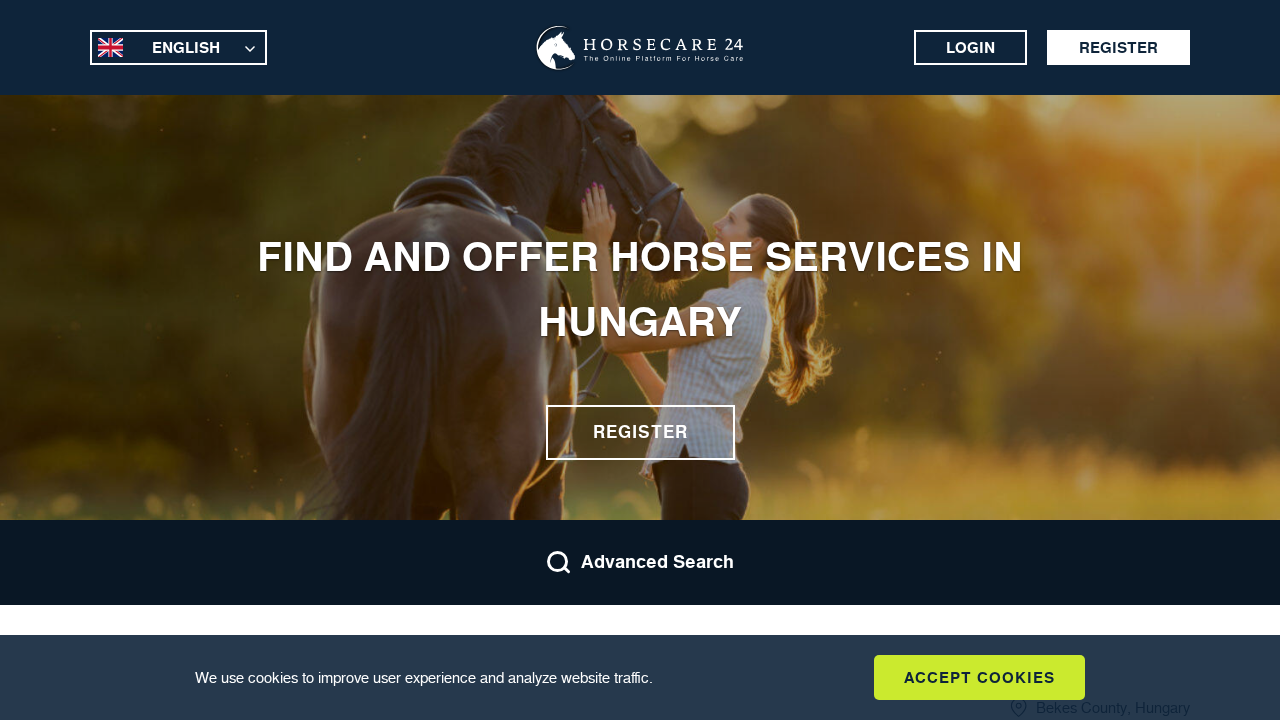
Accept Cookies (979, 677)
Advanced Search (657, 562)
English (186, 47)
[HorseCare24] (640, 48)
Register (1118, 47)
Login (970, 47)
